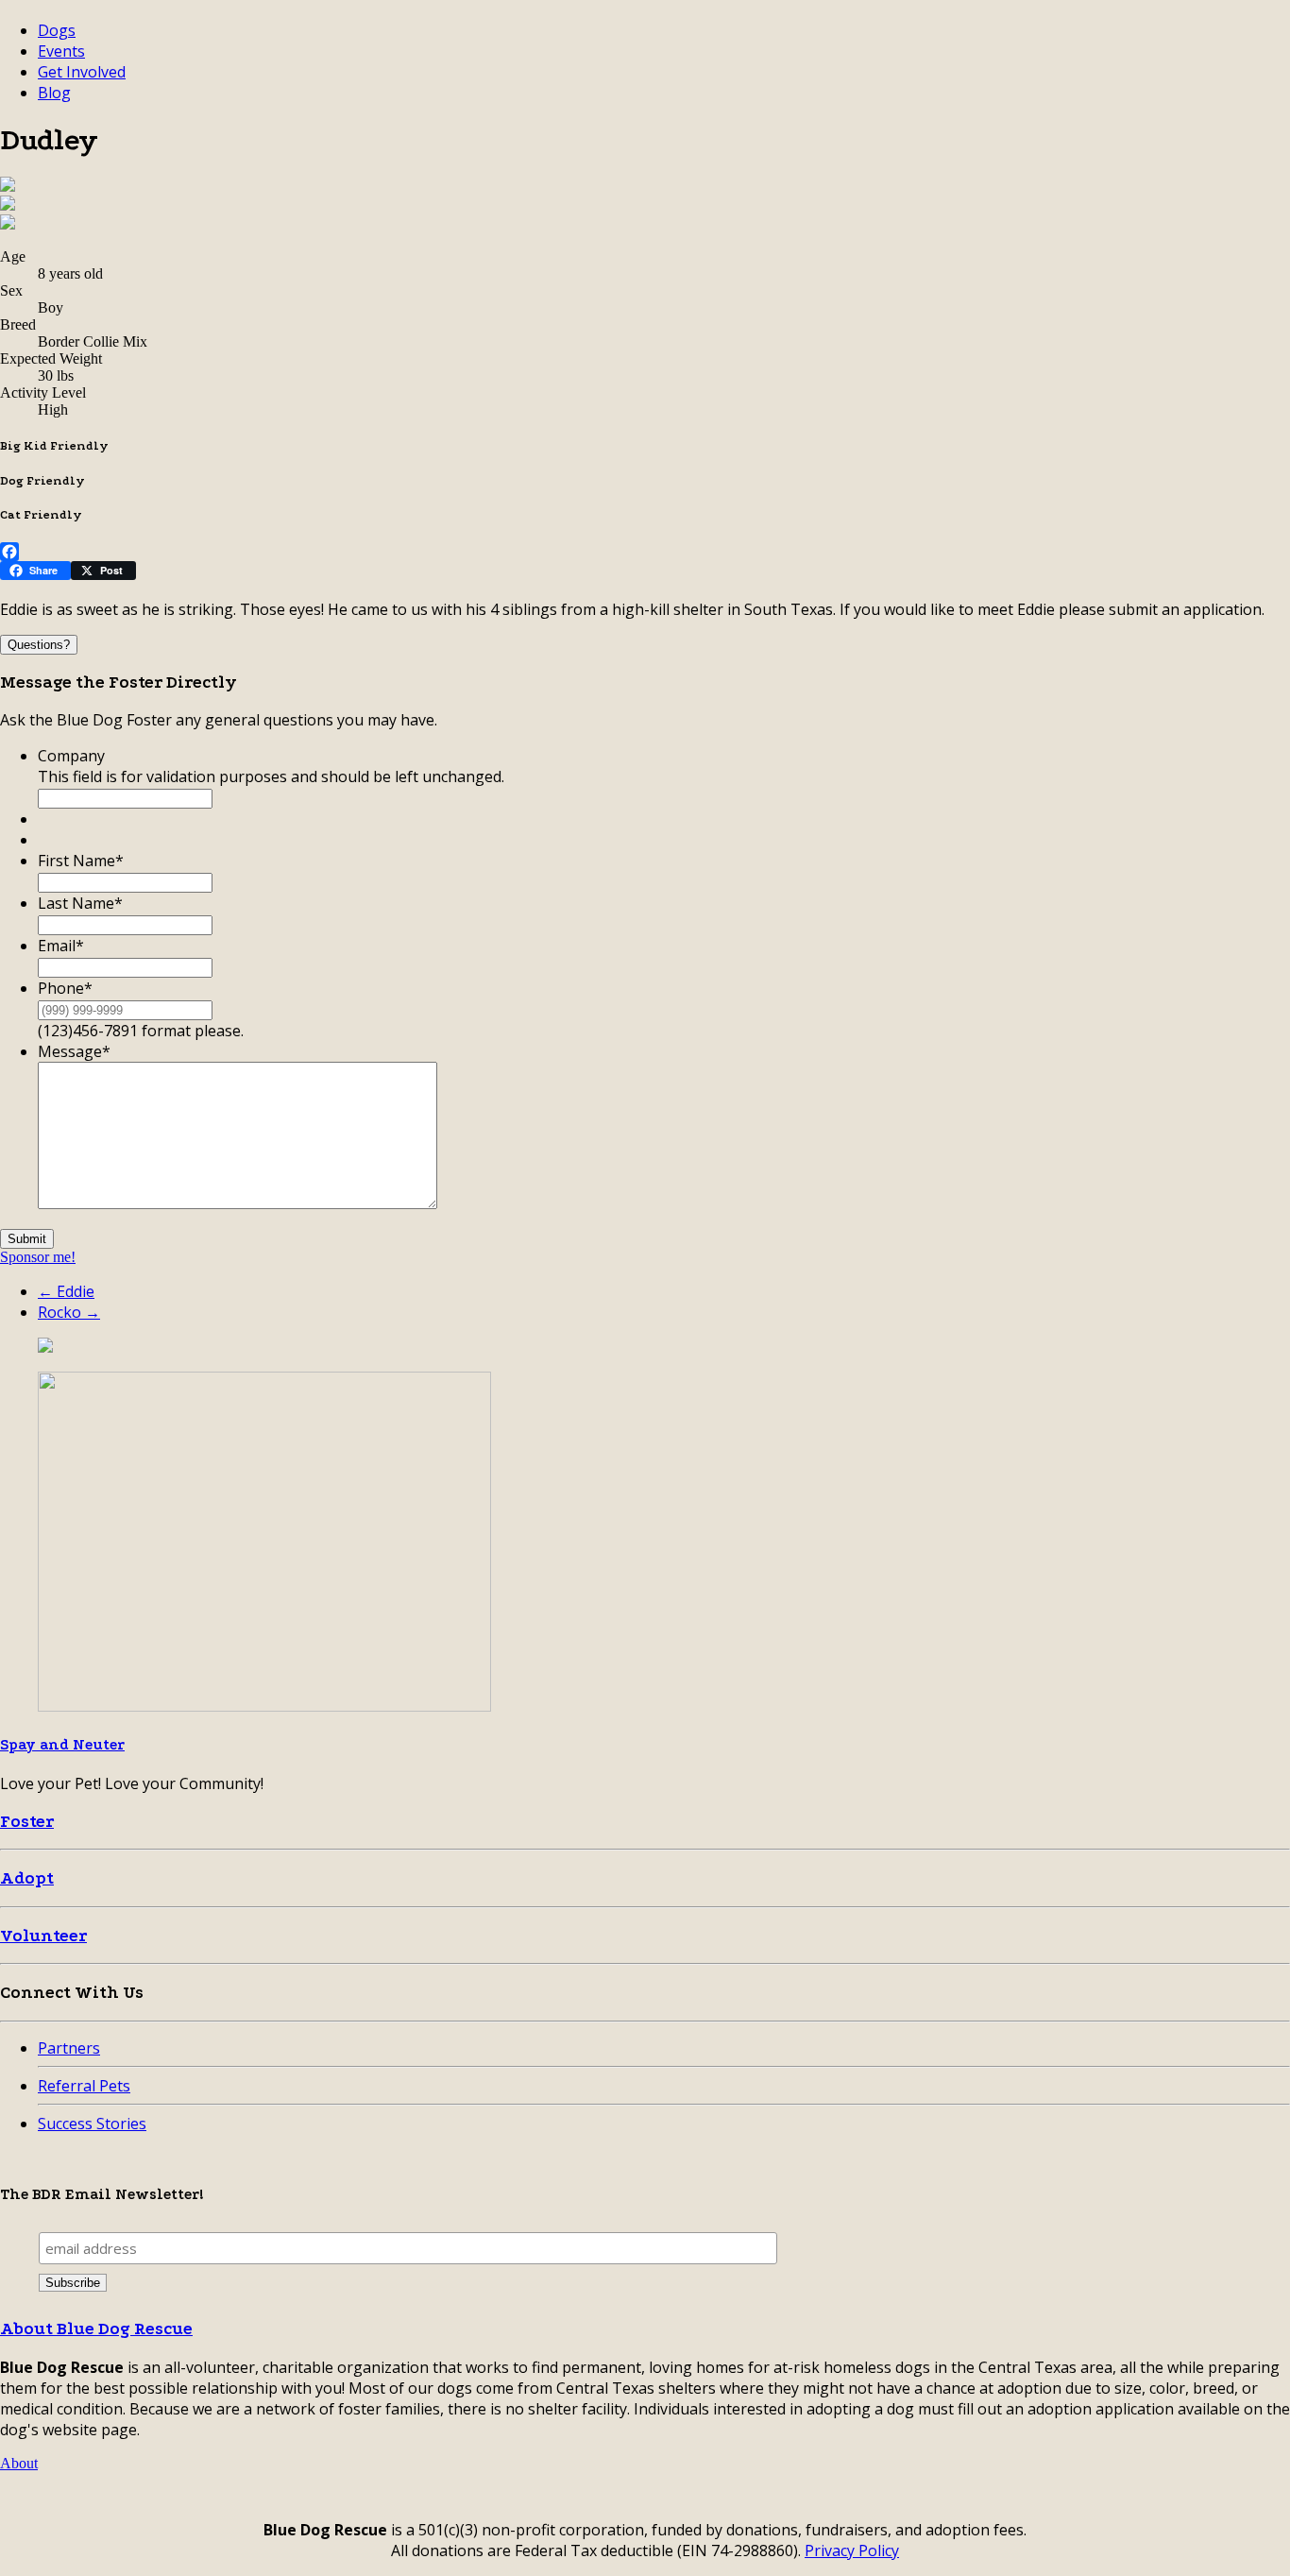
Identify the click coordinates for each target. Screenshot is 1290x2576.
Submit (27, 1239)
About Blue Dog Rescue (96, 2329)
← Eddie (66, 1291)
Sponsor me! (38, 1257)
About (19, 2463)
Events (61, 51)
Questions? (39, 645)
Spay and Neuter (62, 1745)
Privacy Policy (852, 2550)
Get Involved (82, 72)
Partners (69, 2048)
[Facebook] (645, 552)
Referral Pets (84, 2086)
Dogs (57, 30)
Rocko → (69, 1312)
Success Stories (92, 2124)
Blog (54, 93)
